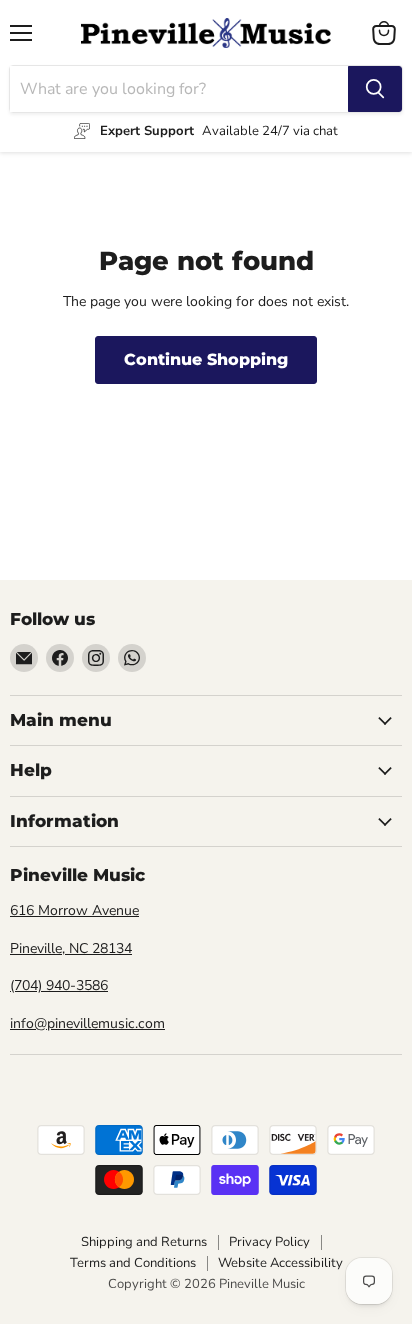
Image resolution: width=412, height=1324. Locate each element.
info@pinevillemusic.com (87, 1023)
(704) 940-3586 (59, 985)
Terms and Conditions (133, 1263)
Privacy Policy (269, 1242)
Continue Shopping (206, 359)
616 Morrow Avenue (74, 910)
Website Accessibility (280, 1263)
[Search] (375, 89)
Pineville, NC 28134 (71, 948)
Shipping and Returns (144, 1242)
